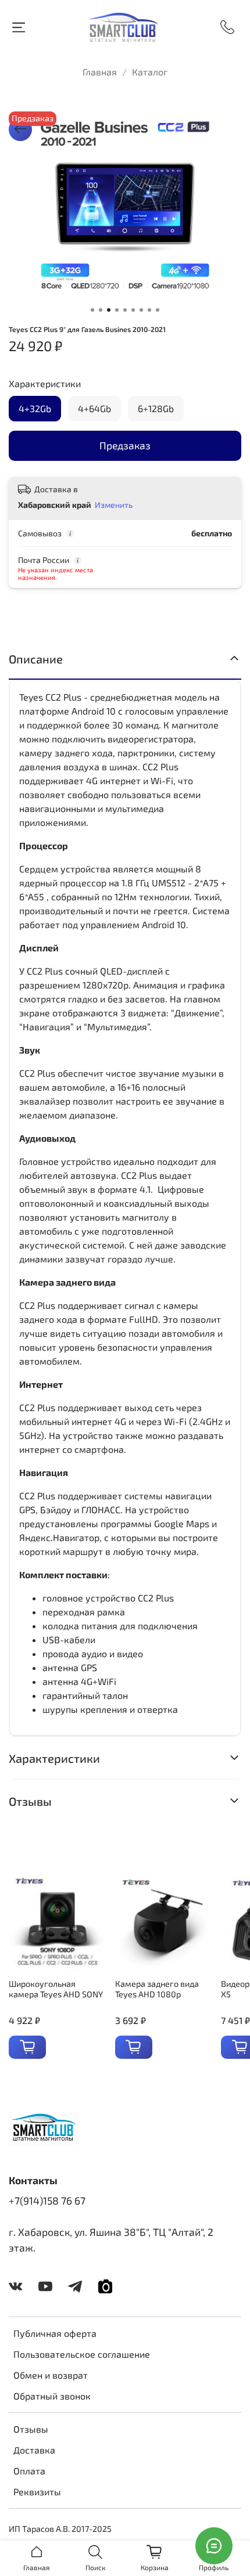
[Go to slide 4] (117, 310)
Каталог (150, 72)
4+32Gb (35, 408)
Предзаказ (125, 445)
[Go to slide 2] (101, 310)
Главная (100, 72)
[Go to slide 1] (92, 310)
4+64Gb (94, 408)
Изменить (114, 505)
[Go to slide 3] (109, 310)
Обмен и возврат (51, 2375)
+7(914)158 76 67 (47, 2200)
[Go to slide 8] (149, 310)
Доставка (34, 2450)
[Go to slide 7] (141, 310)
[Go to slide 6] (133, 310)
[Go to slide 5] (125, 310)
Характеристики (45, 383)
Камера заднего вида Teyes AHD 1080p (157, 1989)
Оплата (29, 2471)
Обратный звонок (52, 2396)
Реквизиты (37, 2492)
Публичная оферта (55, 2333)
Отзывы (31, 2429)
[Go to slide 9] (158, 310)
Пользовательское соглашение (82, 2354)
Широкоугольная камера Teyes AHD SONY (56, 1989)
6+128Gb (156, 408)
